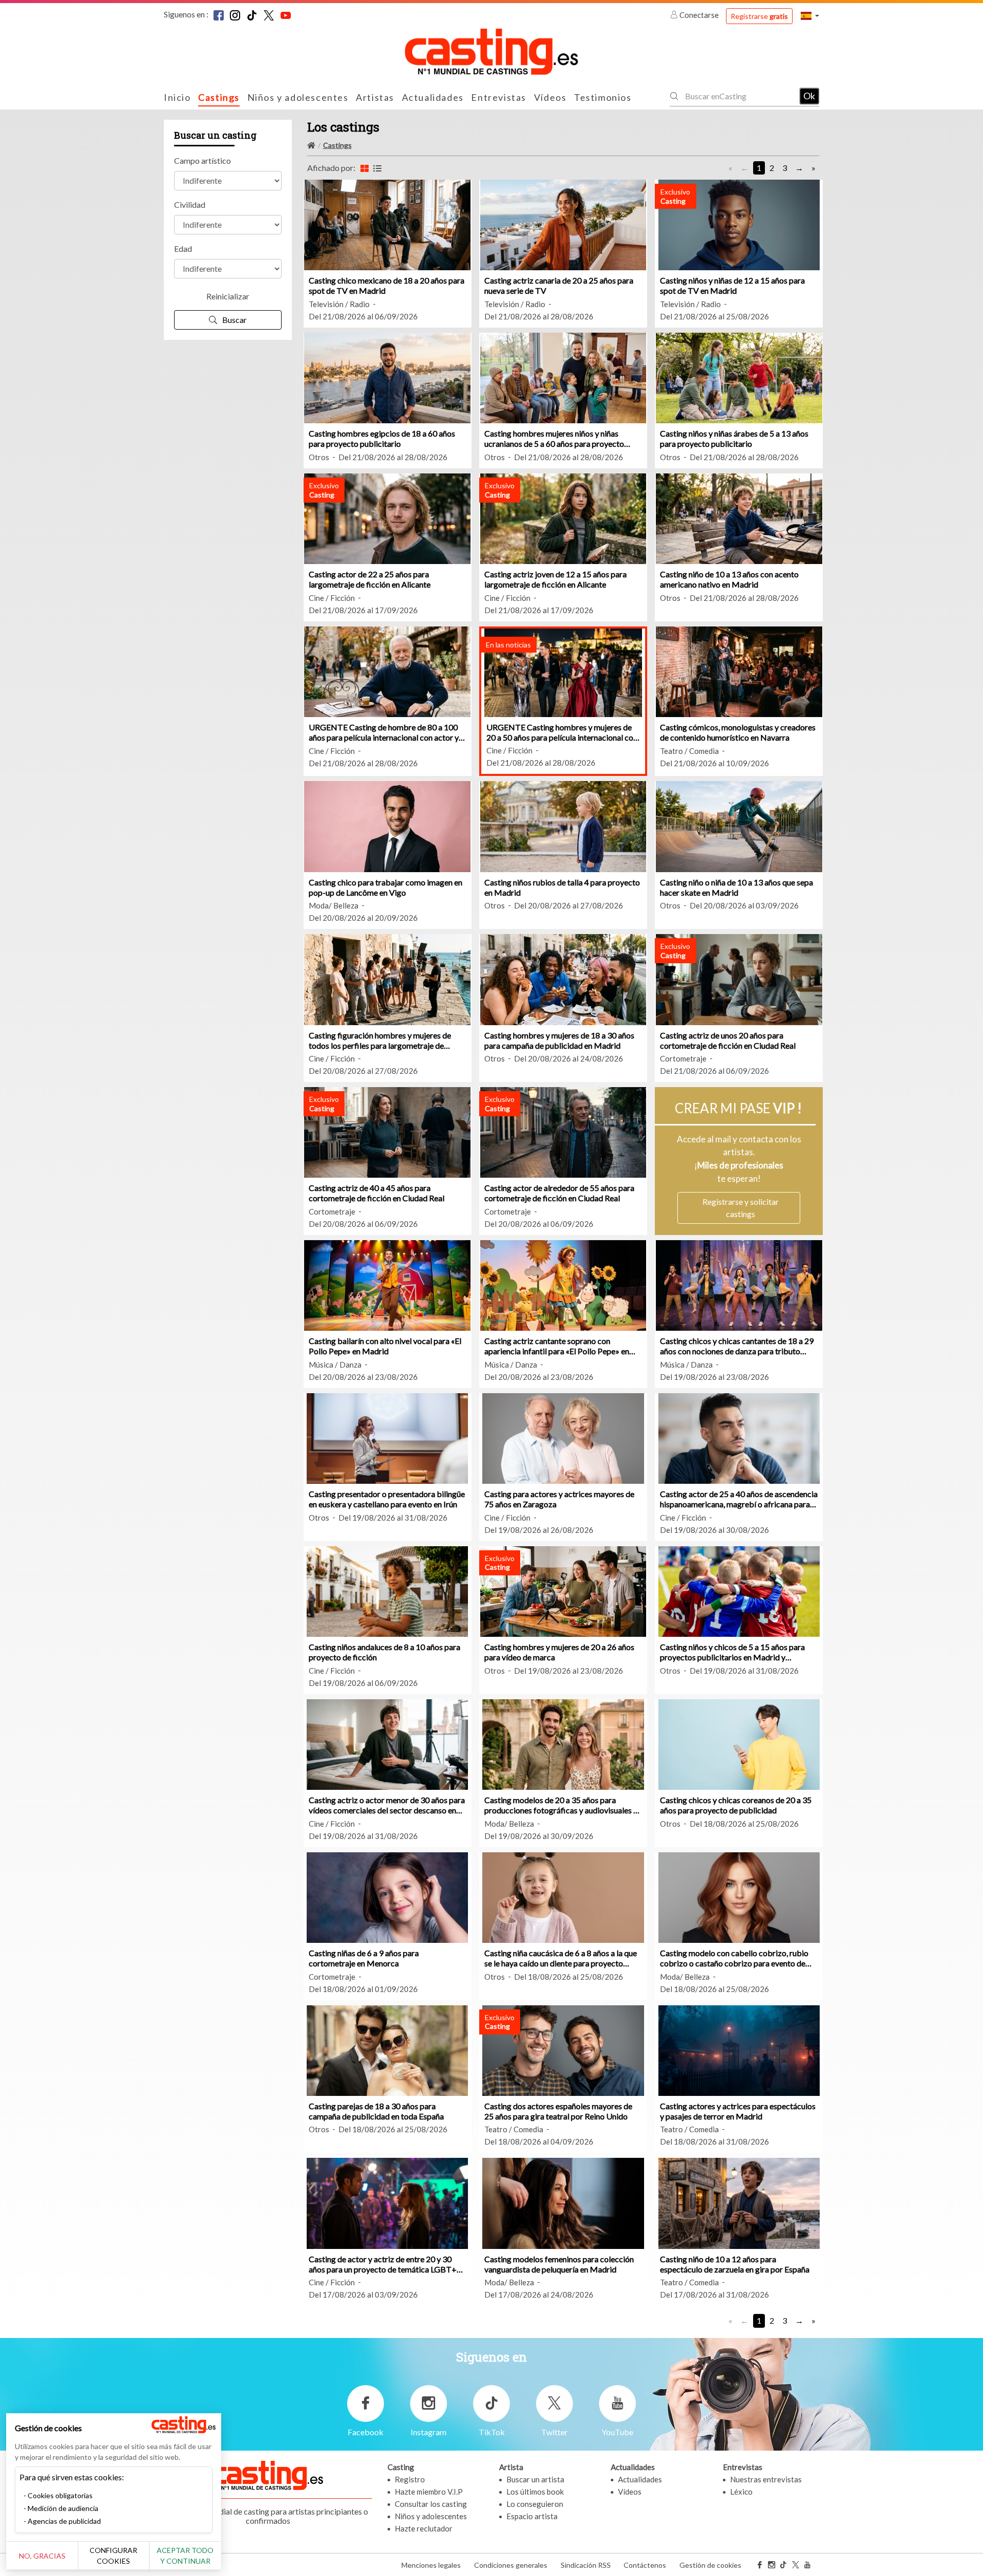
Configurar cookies (113, 2556)
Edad (183, 248)
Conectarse (699, 15)
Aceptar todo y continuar (185, 2556)
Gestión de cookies (710, 2565)
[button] (810, 16)
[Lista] (377, 168)
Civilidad (190, 204)
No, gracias (42, 2556)
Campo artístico (202, 160)
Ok (809, 96)
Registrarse (759, 16)
